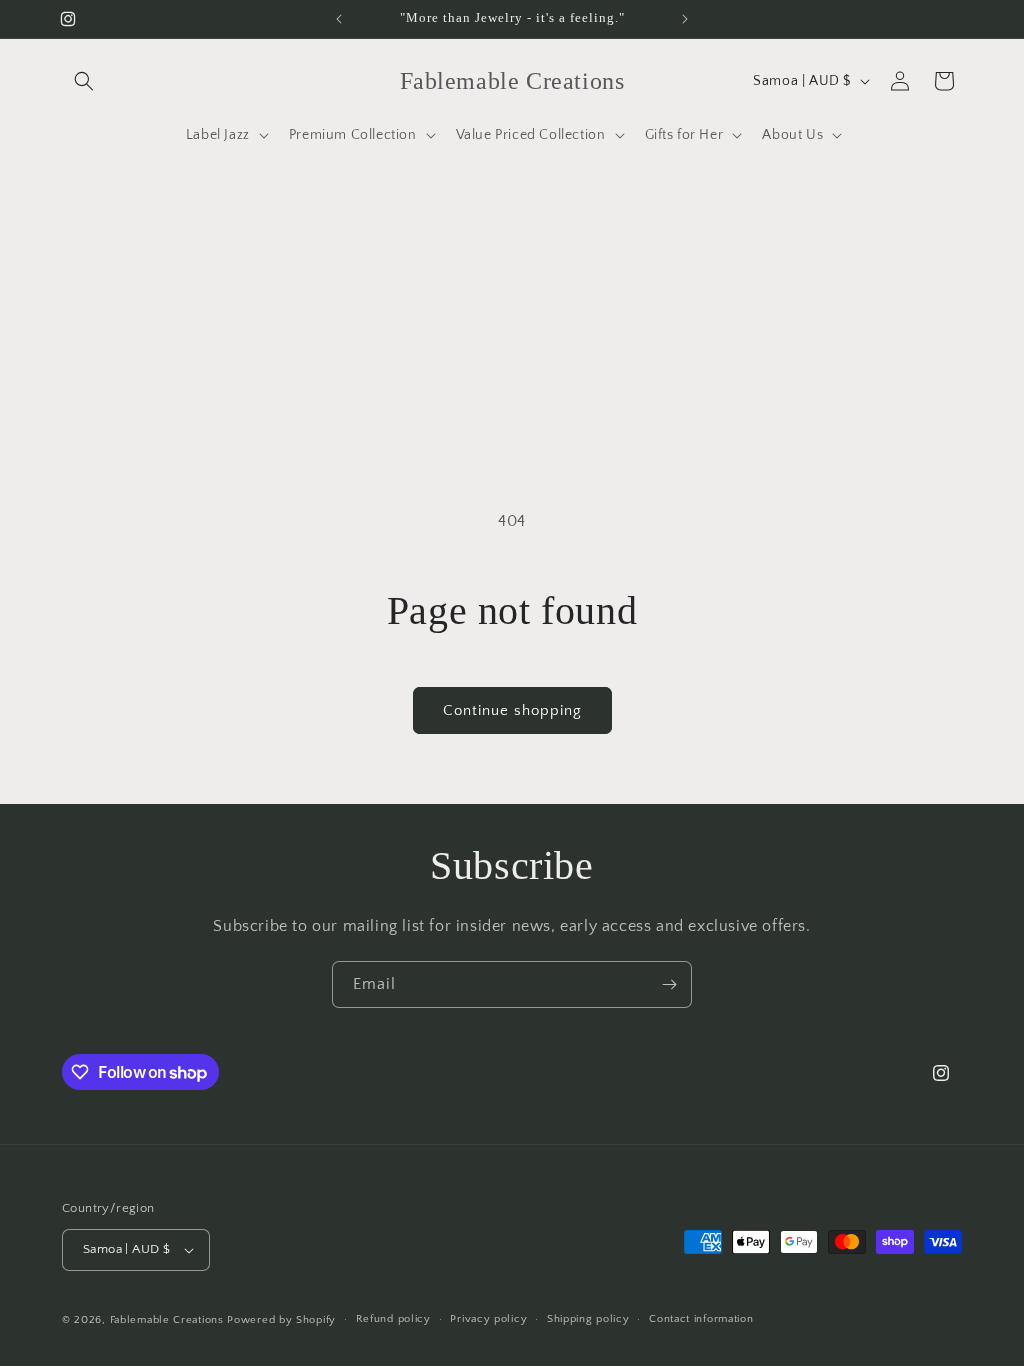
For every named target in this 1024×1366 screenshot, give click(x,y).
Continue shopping (512, 710)
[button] (84, 81)
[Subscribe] (669, 984)
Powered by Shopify (281, 1320)
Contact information (701, 1319)
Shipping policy (588, 1319)
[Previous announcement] (339, 19)
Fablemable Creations (167, 1320)
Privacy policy (488, 1319)
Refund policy (393, 1319)
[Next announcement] (685, 19)
